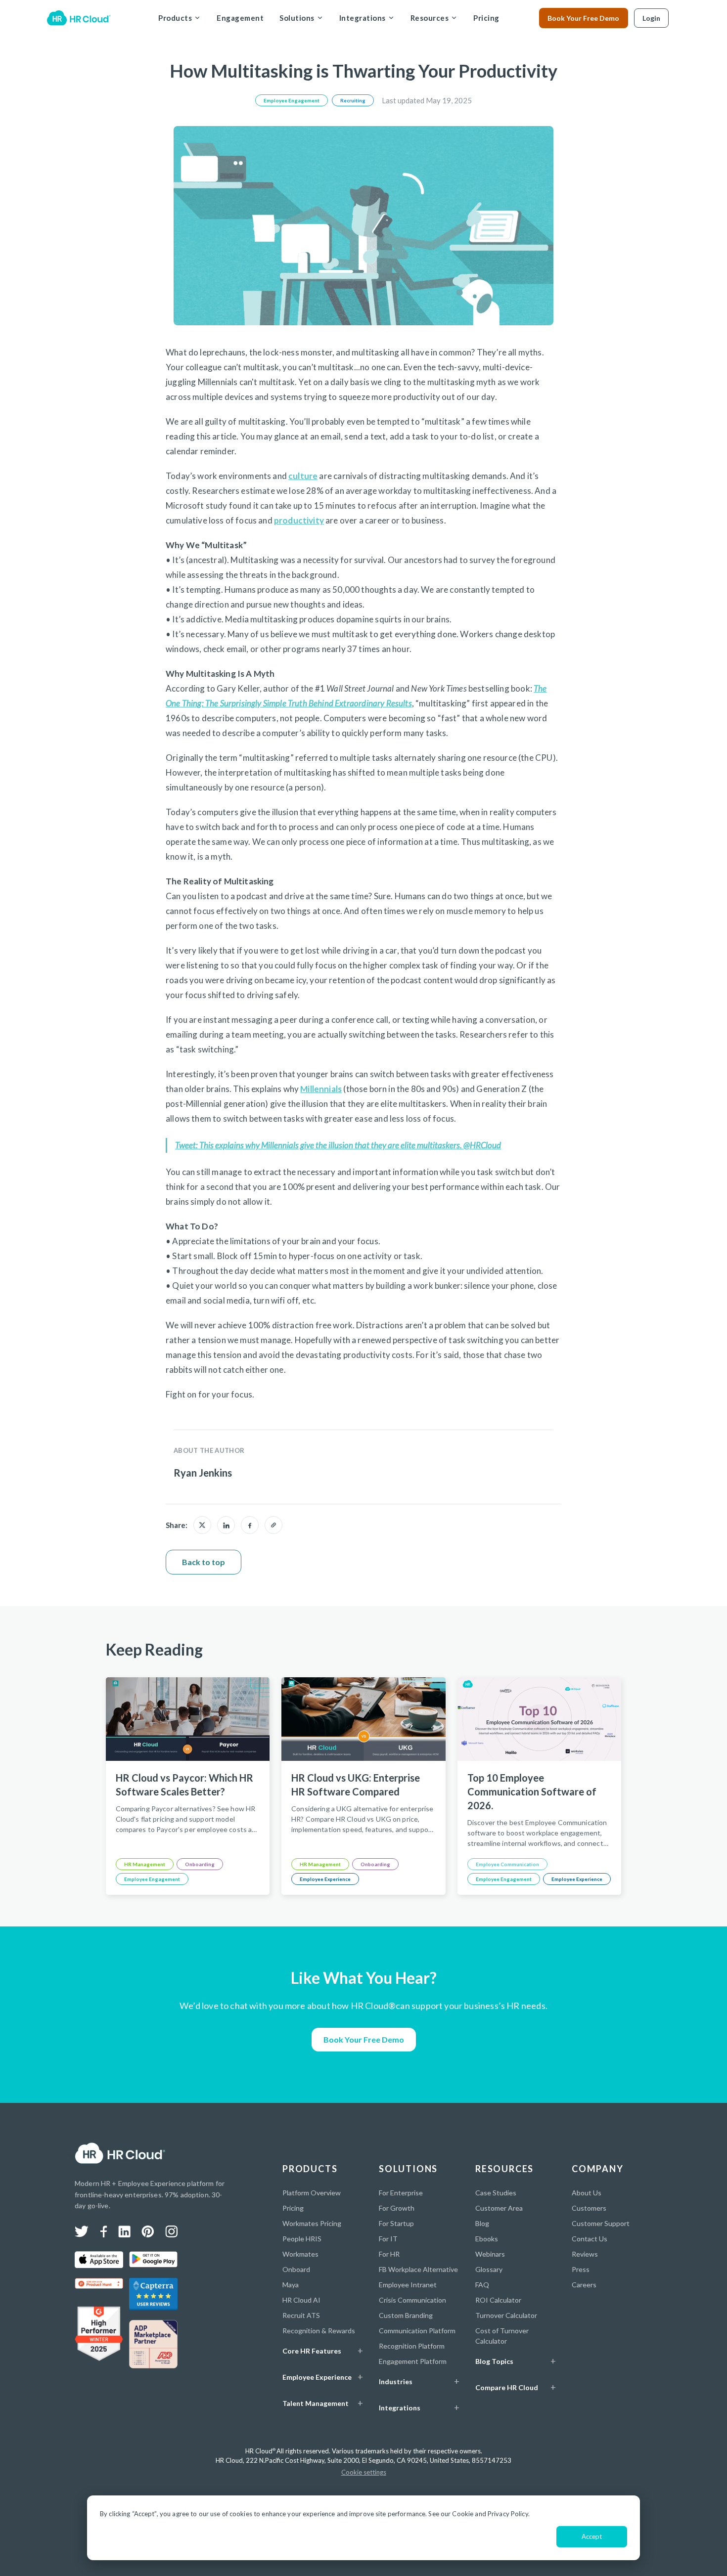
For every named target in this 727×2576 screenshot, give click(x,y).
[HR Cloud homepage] (120, 2153)
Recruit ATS (301, 2315)
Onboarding (200, 1864)
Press (581, 2269)
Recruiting (353, 100)
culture (303, 476)
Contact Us (590, 2239)
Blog (482, 2223)
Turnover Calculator (506, 2315)
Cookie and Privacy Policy (490, 2514)
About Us (587, 2193)
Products (175, 18)
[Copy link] (273, 1525)
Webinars (490, 2254)
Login (651, 18)
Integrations (363, 18)
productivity (299, 520)
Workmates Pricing (312, 2223)
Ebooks (487, 2239)
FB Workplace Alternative (418, 2269)
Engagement (240, 18)
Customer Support (601, 2223)
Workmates (300, 2254)
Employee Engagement (292, 100)
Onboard (296, 2269)
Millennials (321, 1089)
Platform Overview (312, 2193)
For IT (388, 2239)
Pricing (486, 18)
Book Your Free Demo (583, 18)
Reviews (585, 2254)
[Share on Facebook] (250, 1525)
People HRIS (302, 2239)
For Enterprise (401, 2193)
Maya (291, 2285)
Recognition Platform (412, 2346)
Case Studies (496, 2193)
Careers (584, 2285)
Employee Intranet (408, 2285)
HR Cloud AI (301, 2300)
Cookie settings (364, 2472)
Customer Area (499, 2208)
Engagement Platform (413, 2361)
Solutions (297, 18)
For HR (389, 2254)
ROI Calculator (498, 2300)
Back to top (204, 1562)
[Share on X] (202, 1525)
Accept (592, 2536)
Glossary (489, 2269)
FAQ (482, 2285)
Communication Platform (417, 2331)
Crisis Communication (412, 2300)
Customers (589, 2208)
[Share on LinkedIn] (226, 1525)
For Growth (397, 2208)
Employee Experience (325, 1879)
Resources (430, 18)
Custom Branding (406, 2315)
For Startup (396, 2223)
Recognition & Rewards (319, 2331)
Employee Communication (507, 1864)
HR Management (145, 1864)
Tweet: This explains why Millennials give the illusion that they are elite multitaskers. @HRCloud (338, 1145)
